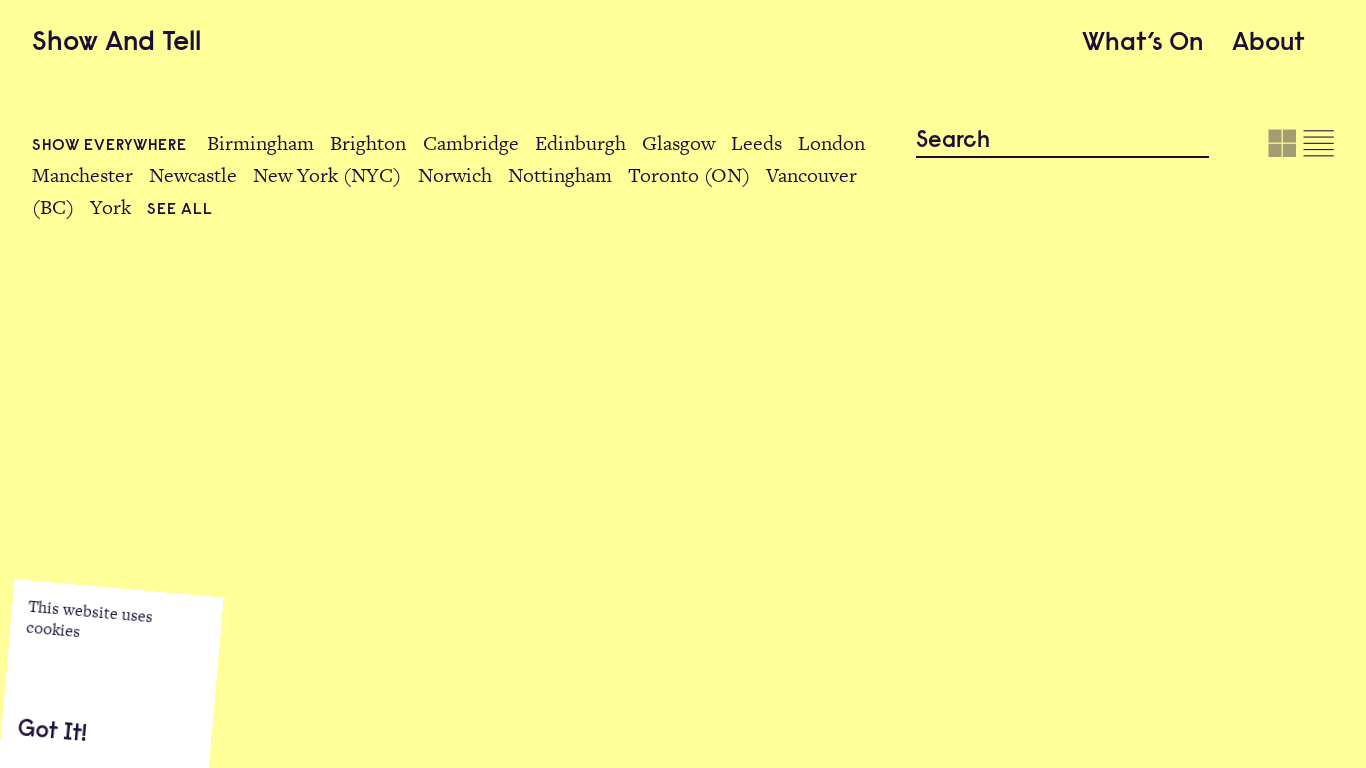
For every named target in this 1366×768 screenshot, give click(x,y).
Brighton (368, 143)
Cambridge (471, 143)
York (110, 207)
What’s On (1142, 44)
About (1268, 44)
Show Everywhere (111, 146)
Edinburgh (580, 143)
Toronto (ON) (689, 175)
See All (179, 210)
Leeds (756, 143)
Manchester (82, 175)
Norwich (455, 175)
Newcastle (193, 175)
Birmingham (260, 143)
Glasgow (678, 143)
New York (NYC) (327, 175)
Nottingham (560, 175)
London (831, 143)
